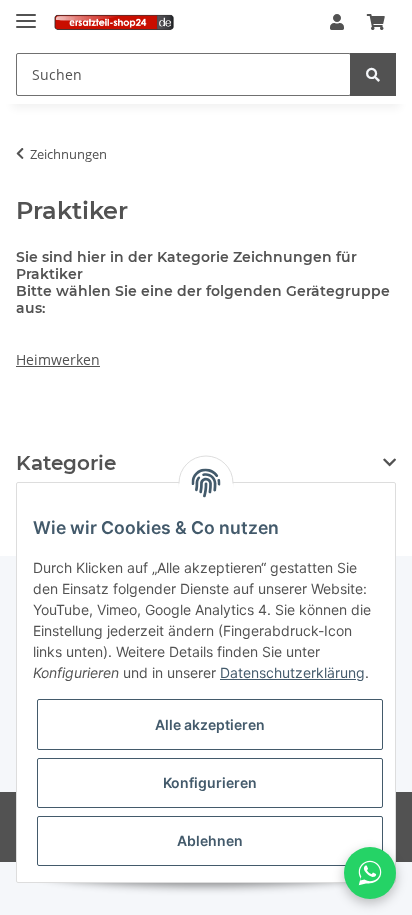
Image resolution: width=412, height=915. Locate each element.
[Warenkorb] (376, 23)
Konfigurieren (210, 782)
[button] (337, 23)
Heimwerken (58, 359)
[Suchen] (373, 74)
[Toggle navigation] (26, 12)
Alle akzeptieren (210, 724)
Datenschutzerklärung (292, 672)
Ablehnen (210, 840)
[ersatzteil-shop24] (114, 22)
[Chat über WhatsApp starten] (370, 873)
